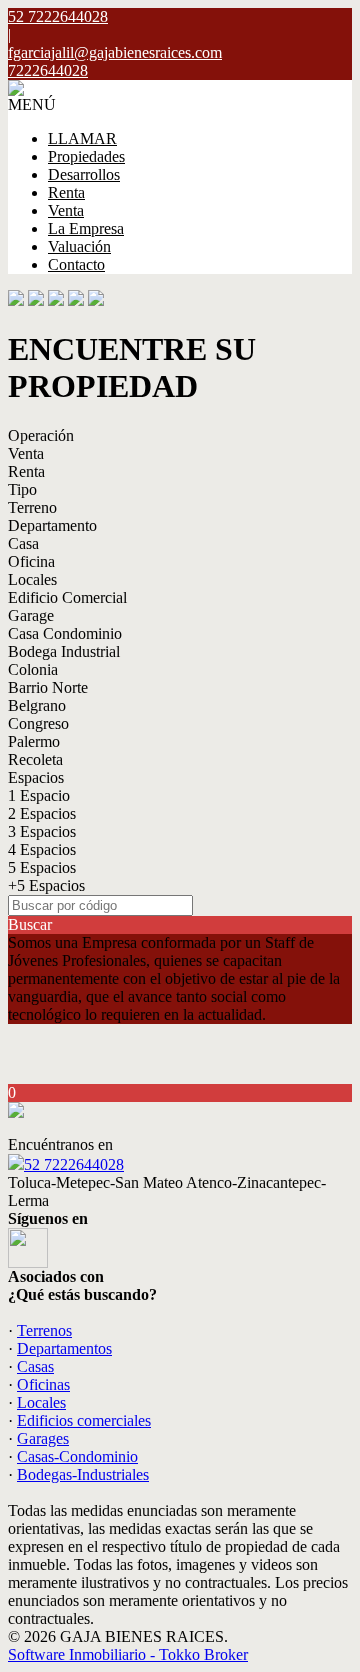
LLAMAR (82, 138)
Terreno (32, 507)
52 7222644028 (74, 1164)
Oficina (31, 561)
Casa (23, 543)
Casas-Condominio (77, 1456)
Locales (32, 579)
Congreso (38, 723)
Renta (66, 192)
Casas (35, 1366)
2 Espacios (42, 813)
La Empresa (86, 228)
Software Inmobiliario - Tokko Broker (128, 1654)
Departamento (52, 525)
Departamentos (64, 1348)
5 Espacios (42, 867)
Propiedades (86, 156)
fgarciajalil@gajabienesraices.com (115, 52)
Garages (43, 1438)
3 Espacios (42, 831)
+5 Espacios (46, 885)
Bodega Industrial (64, 651)
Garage (31, 615)
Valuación (79, 246)
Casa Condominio (65, 633)
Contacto (76, 264)
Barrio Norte (48, 687)
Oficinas (43, 1384)
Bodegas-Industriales (83, 1474)
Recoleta (35, 759)
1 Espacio (39, 795)
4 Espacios (42, 849)
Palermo (34, 741)
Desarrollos (84, 174)
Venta (66, 210)
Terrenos (44, 1330)
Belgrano (37, 705)
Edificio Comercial (67, 597)
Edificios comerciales (84, 1420)
